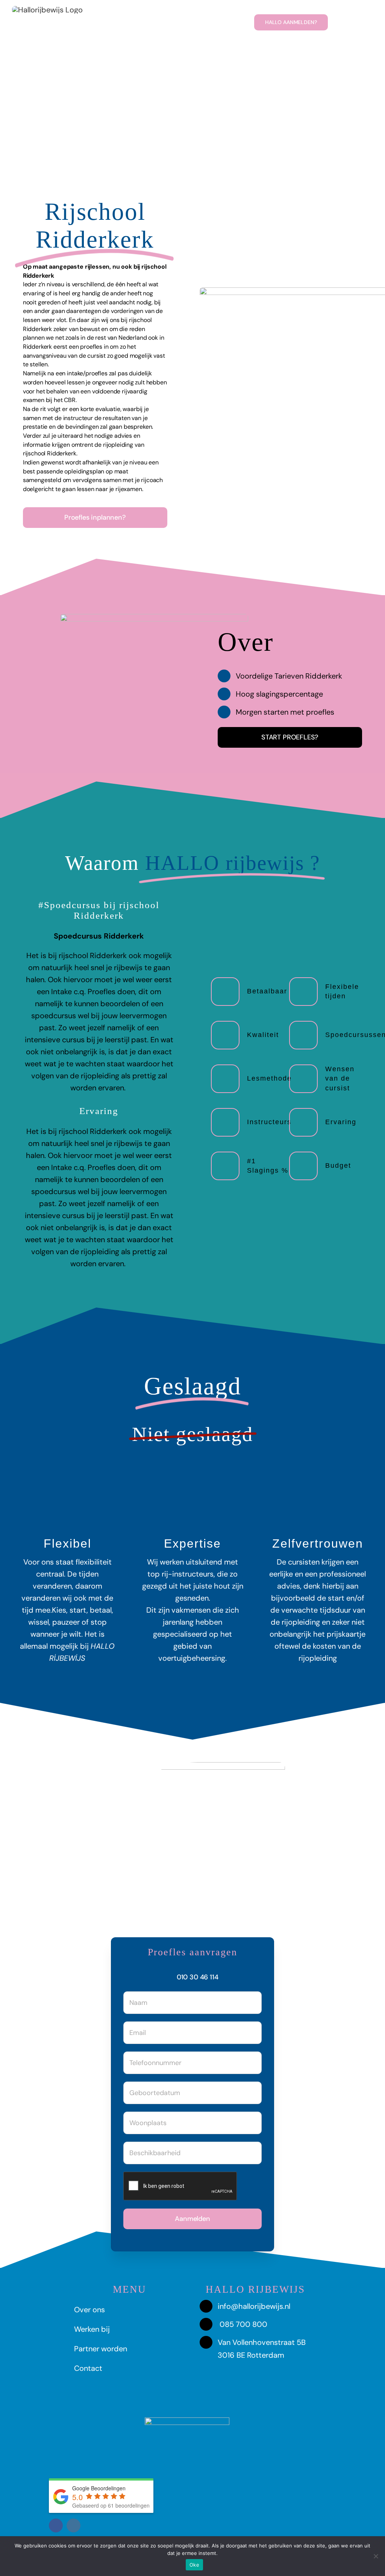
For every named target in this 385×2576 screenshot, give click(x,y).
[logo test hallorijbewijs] (47, 10)
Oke (194, 2565)
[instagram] (74, 2525)
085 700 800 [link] (243, 2324)
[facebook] (56, 2525)
